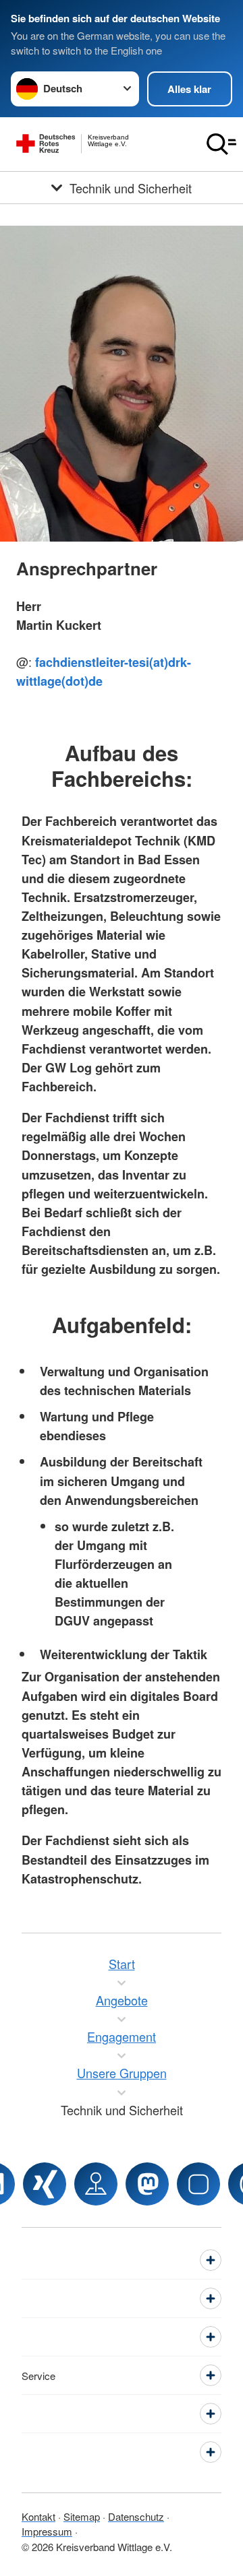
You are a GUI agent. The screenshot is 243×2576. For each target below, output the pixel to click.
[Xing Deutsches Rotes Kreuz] (45, 2184)
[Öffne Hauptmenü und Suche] (221, 144)
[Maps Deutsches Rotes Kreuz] (96, 2184)
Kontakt (38, 2516)
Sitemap (82, 2516)
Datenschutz (136, 2516)
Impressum (47, 2531)
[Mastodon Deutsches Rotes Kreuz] (147, 2184)
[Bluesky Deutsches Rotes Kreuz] (198, 2184)
